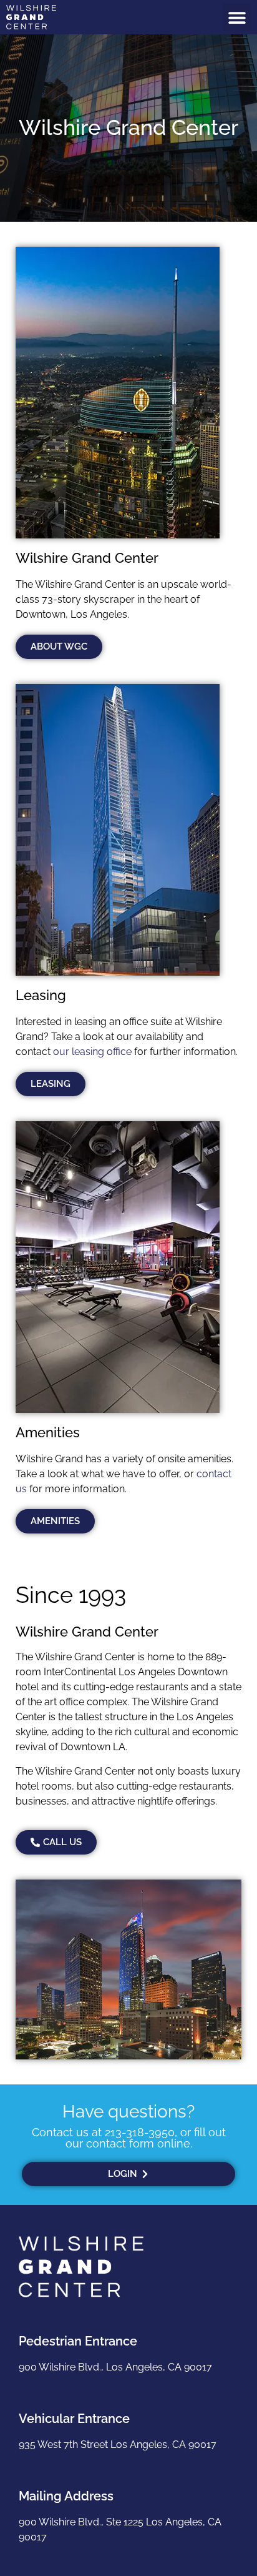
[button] (237, 17)
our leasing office (92, 1052)
